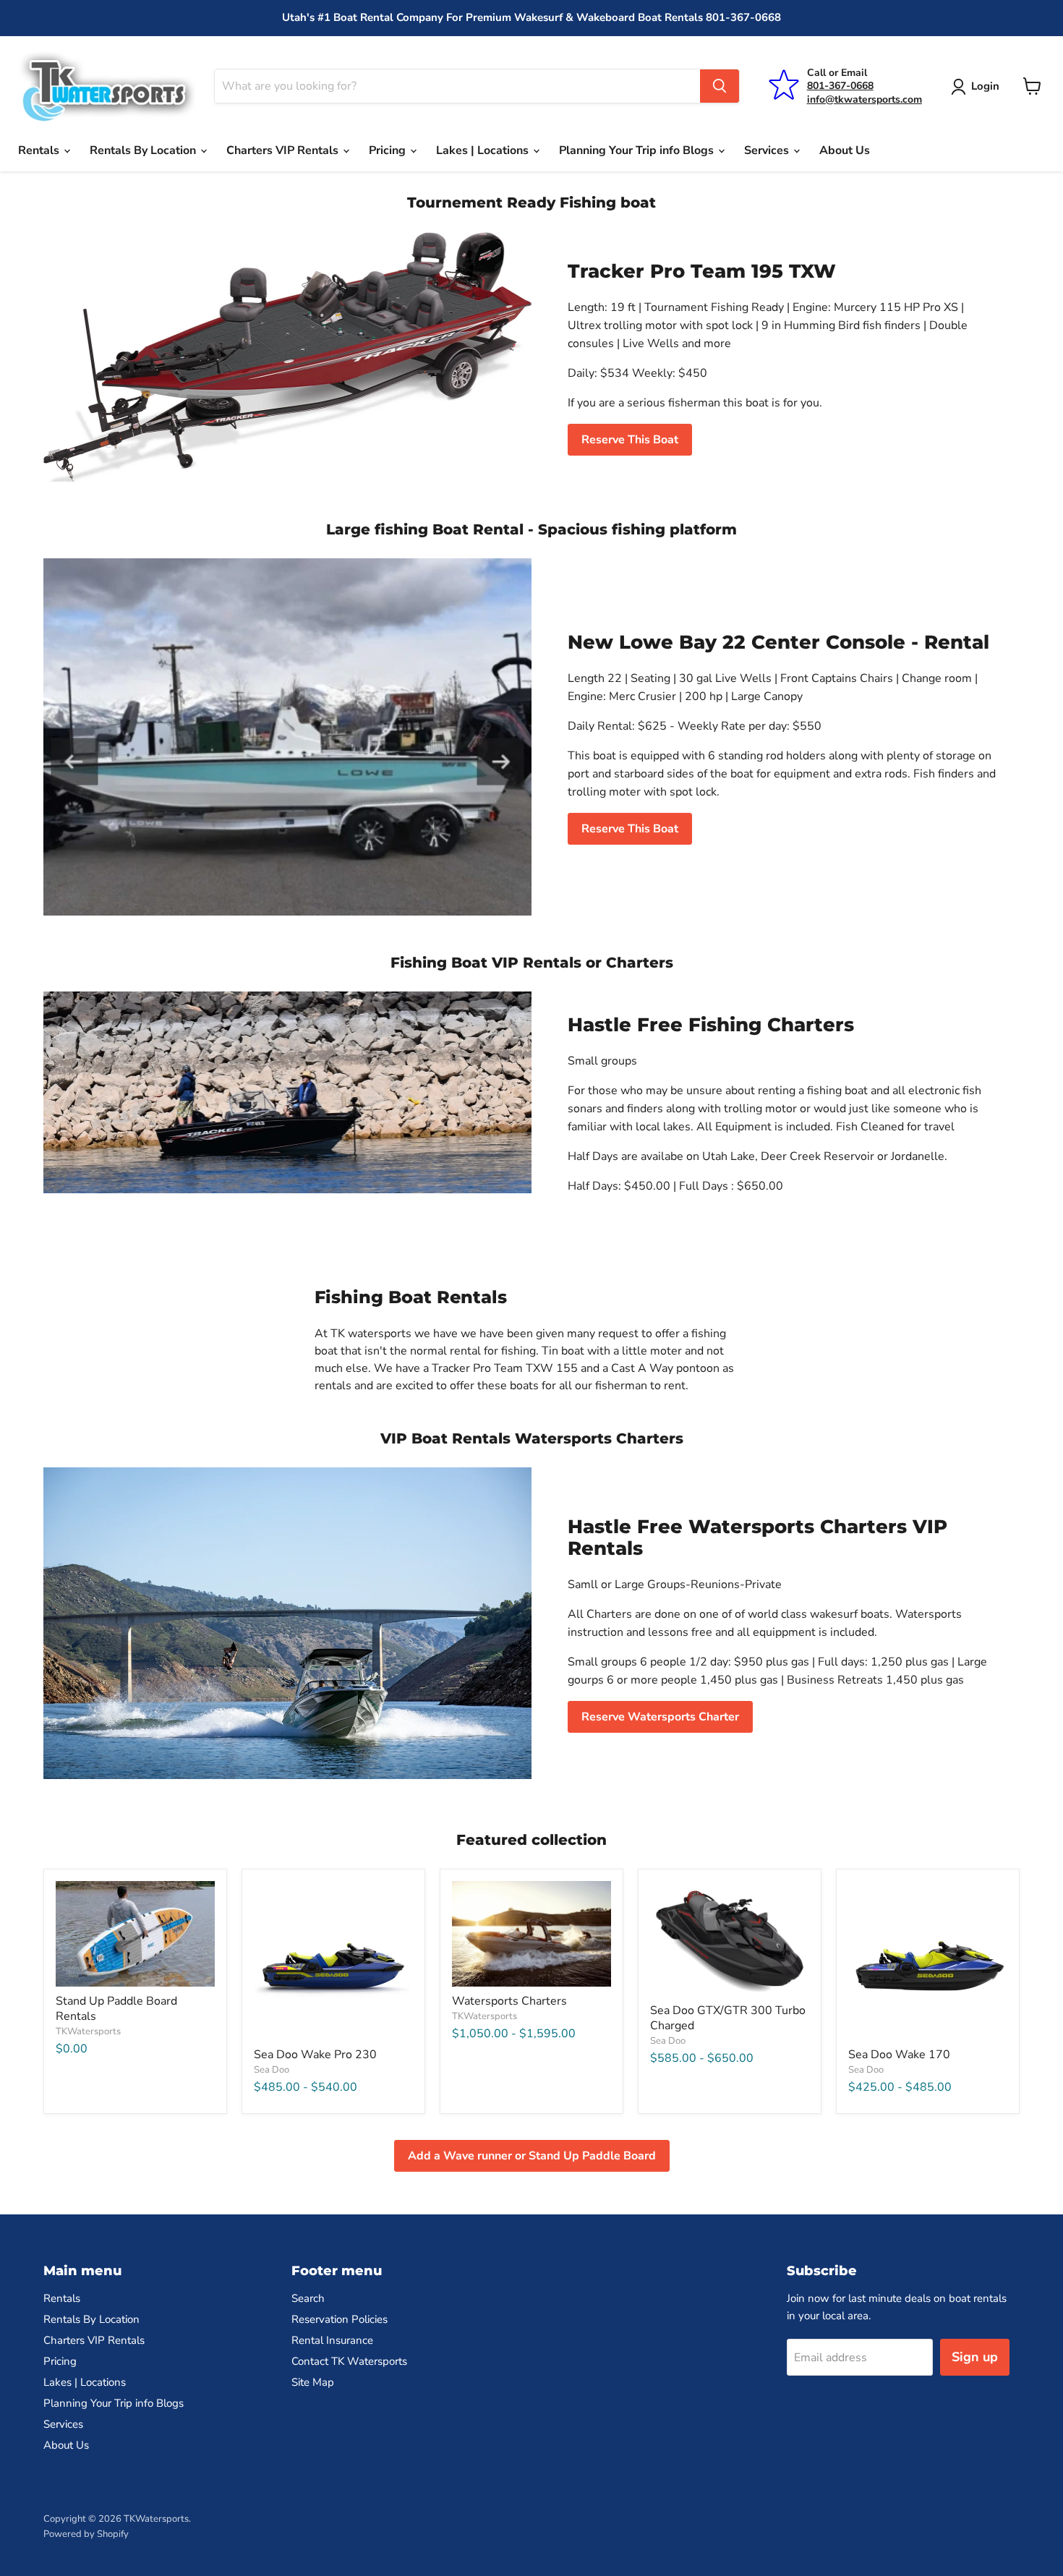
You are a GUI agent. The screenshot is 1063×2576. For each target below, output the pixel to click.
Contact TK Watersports (349, 2361)
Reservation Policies (340, 2319)
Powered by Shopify (86, 2534)
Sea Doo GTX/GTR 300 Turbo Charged (728, 2018)
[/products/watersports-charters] (531, 1934)
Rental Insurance (332, 2340)
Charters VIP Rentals (284, 150)
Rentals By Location (144, 150)
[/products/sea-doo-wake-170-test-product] (928, 1961)
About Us (845, 150)
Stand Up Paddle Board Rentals (116, 2009)
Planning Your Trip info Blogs (638, 150)
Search (308, 2298)
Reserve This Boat (630, 440)
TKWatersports (88, 2031)
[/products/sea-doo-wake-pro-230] (333, 1961)
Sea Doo (272, 2070)
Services (768, 150)
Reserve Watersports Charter (660, 1717)
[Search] (720, 86)
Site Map (313, 2382)
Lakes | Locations (484, 150)
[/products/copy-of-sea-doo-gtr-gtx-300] (730, 1939)
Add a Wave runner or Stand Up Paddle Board (532, 2156)
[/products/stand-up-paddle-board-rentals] (135, 1934)
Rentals (40, 150)
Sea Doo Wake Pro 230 (315, 2055)
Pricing (389, 150)
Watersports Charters (509, 2001)
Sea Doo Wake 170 (899, 2055)
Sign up (975, 2357)
